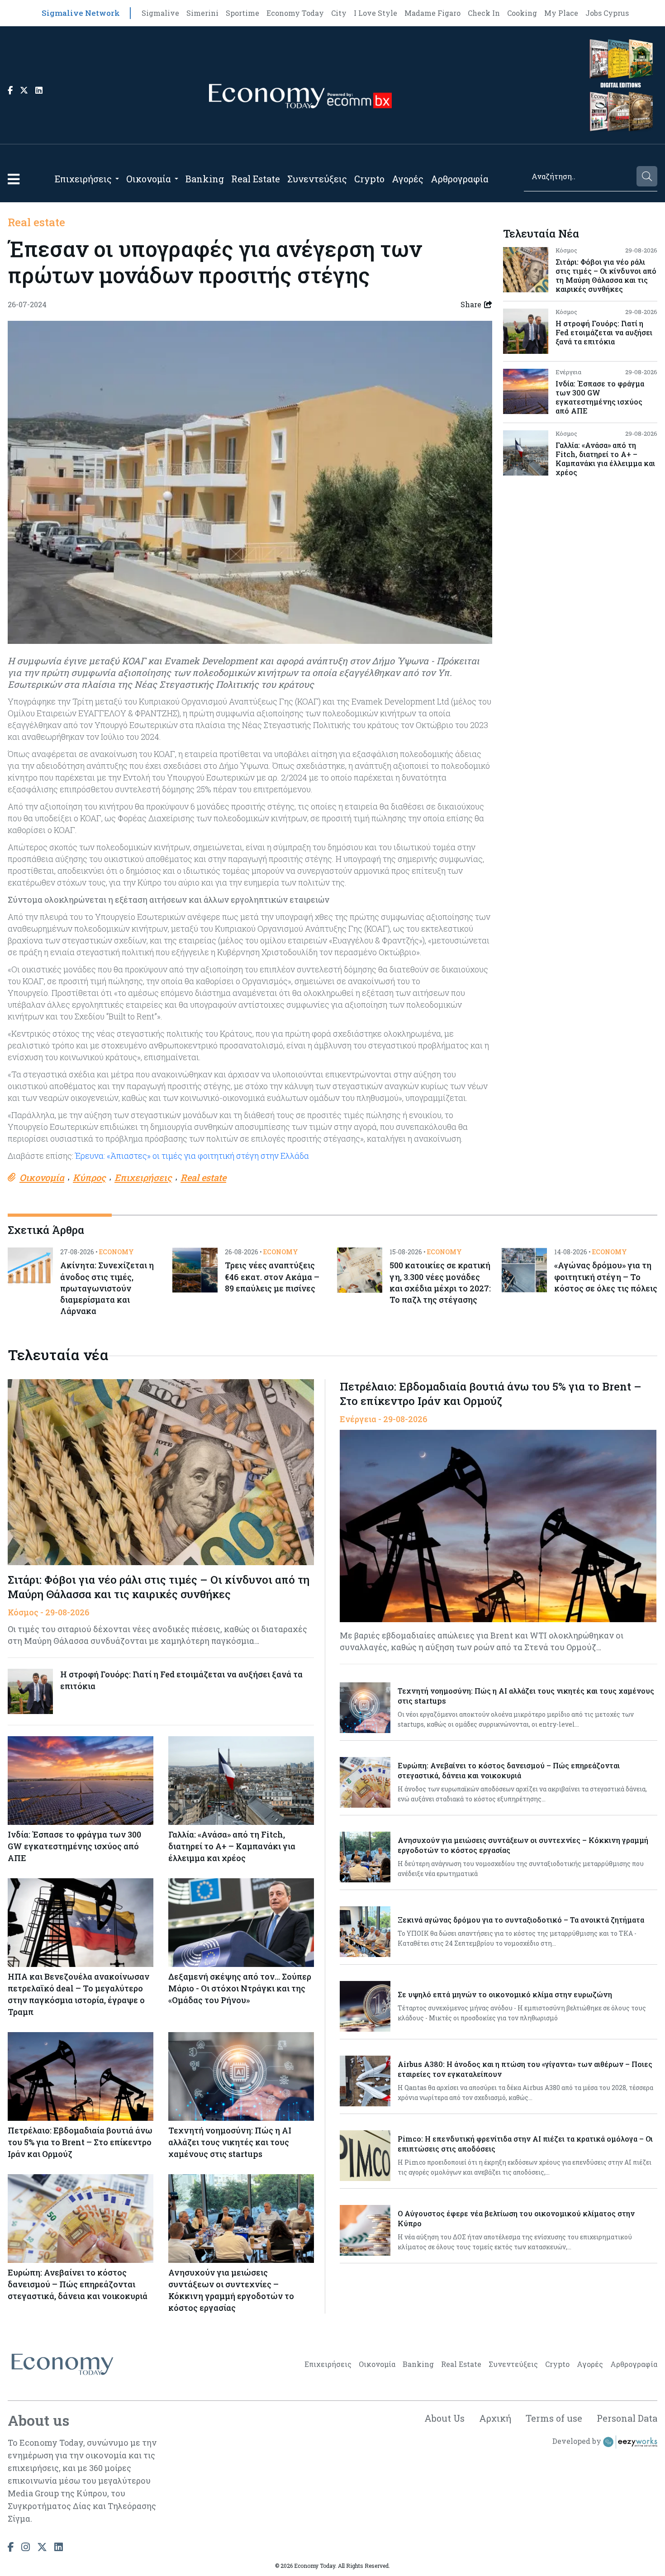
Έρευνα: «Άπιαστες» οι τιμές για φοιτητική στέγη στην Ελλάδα (192, 1156)
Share (471, 304)
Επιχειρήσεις (83, 179)
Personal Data (627, 2418)
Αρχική (495, 2418)
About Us (444, 2418)
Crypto (369, 179)
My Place (561, 13)
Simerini (202, 13)
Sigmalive (160, 13)
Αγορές (408, 179)
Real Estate (256, 179)
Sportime (242, 13)
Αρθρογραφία (460, 179)
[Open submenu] (117, 179)
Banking (205, 179)
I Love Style (375, 13)
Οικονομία (149, 179)
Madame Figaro (432, 13)
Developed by (578, 2441)
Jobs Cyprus (607, 13)
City (339, 13)
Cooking (522, 13)
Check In (484, 13)
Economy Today (295, 13)
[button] (14, 179)
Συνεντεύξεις (317, 179)
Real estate (36, 222)
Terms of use (554, 2418)
